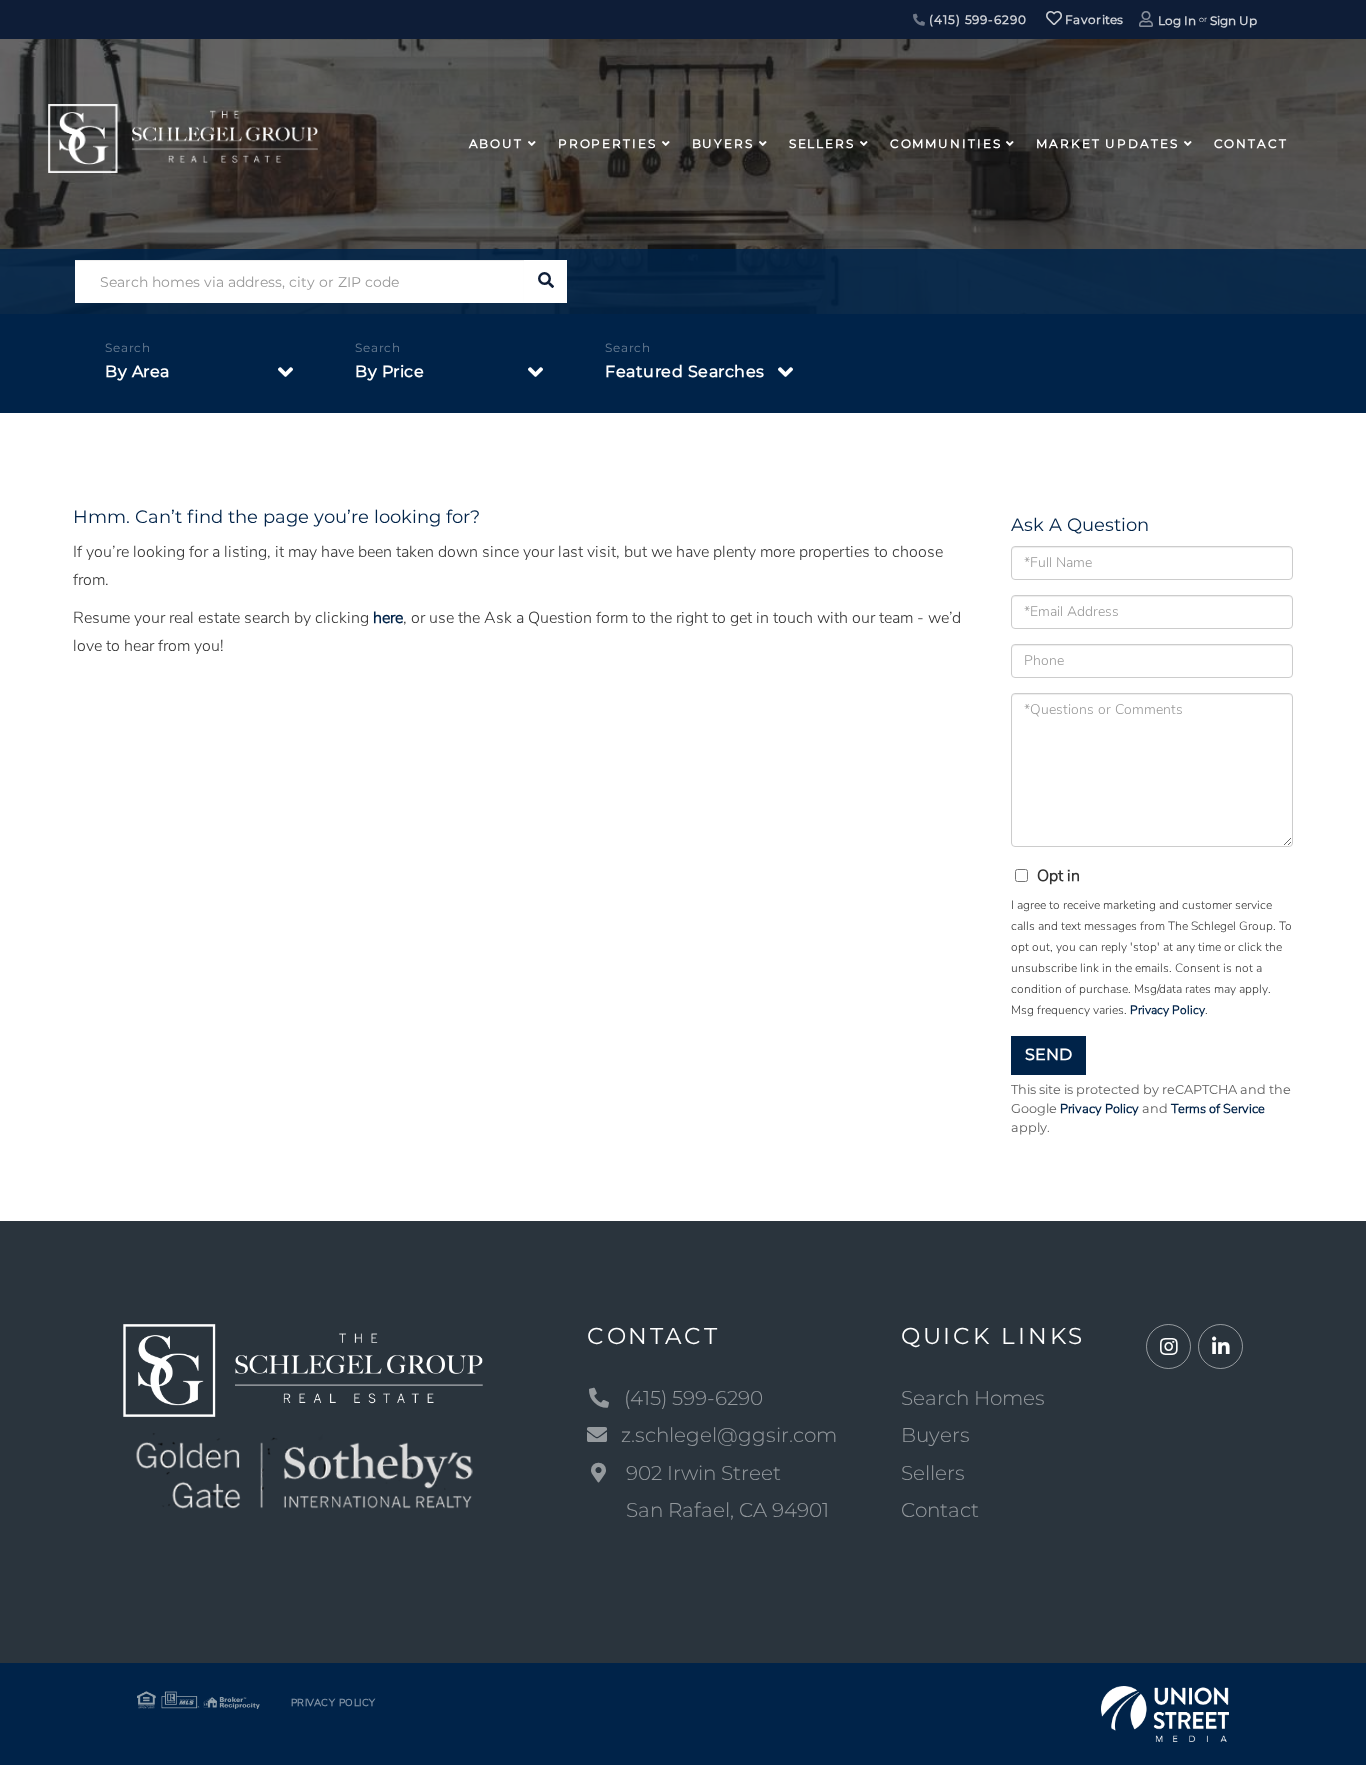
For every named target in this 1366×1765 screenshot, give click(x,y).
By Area (137, 371)
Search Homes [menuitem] (973, 1398)
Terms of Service (1218, 1109)
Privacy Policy (1167, 1010)
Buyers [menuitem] (723, 143)
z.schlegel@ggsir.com (729, 1435)
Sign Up (1233, 20)
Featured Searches (685, 371)
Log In (1177, 20)
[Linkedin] (1220, 1347)
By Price (389, 371)
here (388, 618)
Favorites (1093, 19)
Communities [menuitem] (946, 143)
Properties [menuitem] (607, 143)
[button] (545, 281)
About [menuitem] (496, 143)
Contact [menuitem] (1251, 143)
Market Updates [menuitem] (1107, 143)
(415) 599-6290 (975, 19)
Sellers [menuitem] (822, 143)
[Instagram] (1168, 1347)
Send (1048, 1054)
